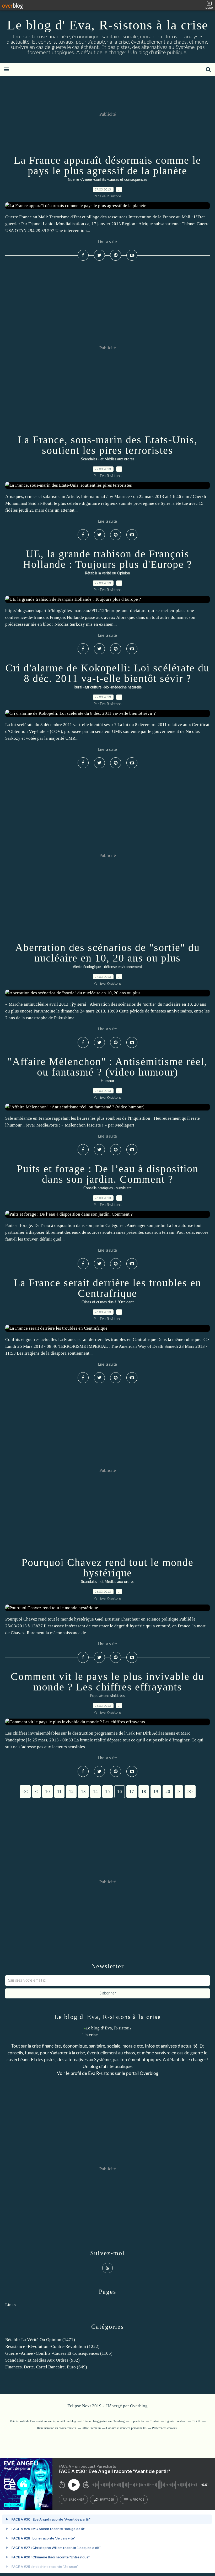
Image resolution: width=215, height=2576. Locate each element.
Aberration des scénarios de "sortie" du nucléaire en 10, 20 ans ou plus (107, 953)
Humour (107, 1081)
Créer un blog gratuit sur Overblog (103, 2421)
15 (107, 1791)
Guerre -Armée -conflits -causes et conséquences (107, 180)
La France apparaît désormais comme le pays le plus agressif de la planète (107, 165)
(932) (42, 2360)
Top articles (137, 2421)
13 (83, 1791)
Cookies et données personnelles (126, 2428)
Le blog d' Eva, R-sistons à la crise (108, 25)
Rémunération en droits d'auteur (57, 2428)
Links (10, 2305)
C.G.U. (196, 2421)
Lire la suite (107, 242)
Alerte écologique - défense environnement (107, 967)
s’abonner (77, 2500)
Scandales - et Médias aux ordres (108, 459)
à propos (137, 2500)
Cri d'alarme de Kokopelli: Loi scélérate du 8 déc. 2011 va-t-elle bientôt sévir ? (107, 673)
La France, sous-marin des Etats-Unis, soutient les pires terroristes (107, 445)
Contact (154, 2421)
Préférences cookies (164, 2428)
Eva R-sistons (101, 2073)
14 (95, 1791)
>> (190, 1791)
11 (59, 1791)
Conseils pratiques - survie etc (107, 1188)
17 (132, 1791)
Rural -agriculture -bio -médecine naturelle (108, 687)
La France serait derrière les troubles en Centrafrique (107, 1288)
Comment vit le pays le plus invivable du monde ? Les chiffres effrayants (107, 1682)
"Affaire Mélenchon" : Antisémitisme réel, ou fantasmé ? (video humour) (107, 1067)
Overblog (139, 2406)
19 (156, 1791)
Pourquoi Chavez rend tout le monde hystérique (107, 1568)
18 (144, 1791)
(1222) (52, 2346)
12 (71, 1791)
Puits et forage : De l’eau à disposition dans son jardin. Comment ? (108, 1174)
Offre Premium (91, 2428)
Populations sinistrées (108, 1696)
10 (47, 1791)
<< (25, 1791)
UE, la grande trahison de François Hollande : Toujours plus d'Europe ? (108, 559)
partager (107, 2500)
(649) (46, 2367)
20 (168, 1791)
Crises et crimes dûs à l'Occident (108, 1302)
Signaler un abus (175, 2421)
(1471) (40, 2340)
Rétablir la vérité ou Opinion (107, 573)
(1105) (59, 2353)
